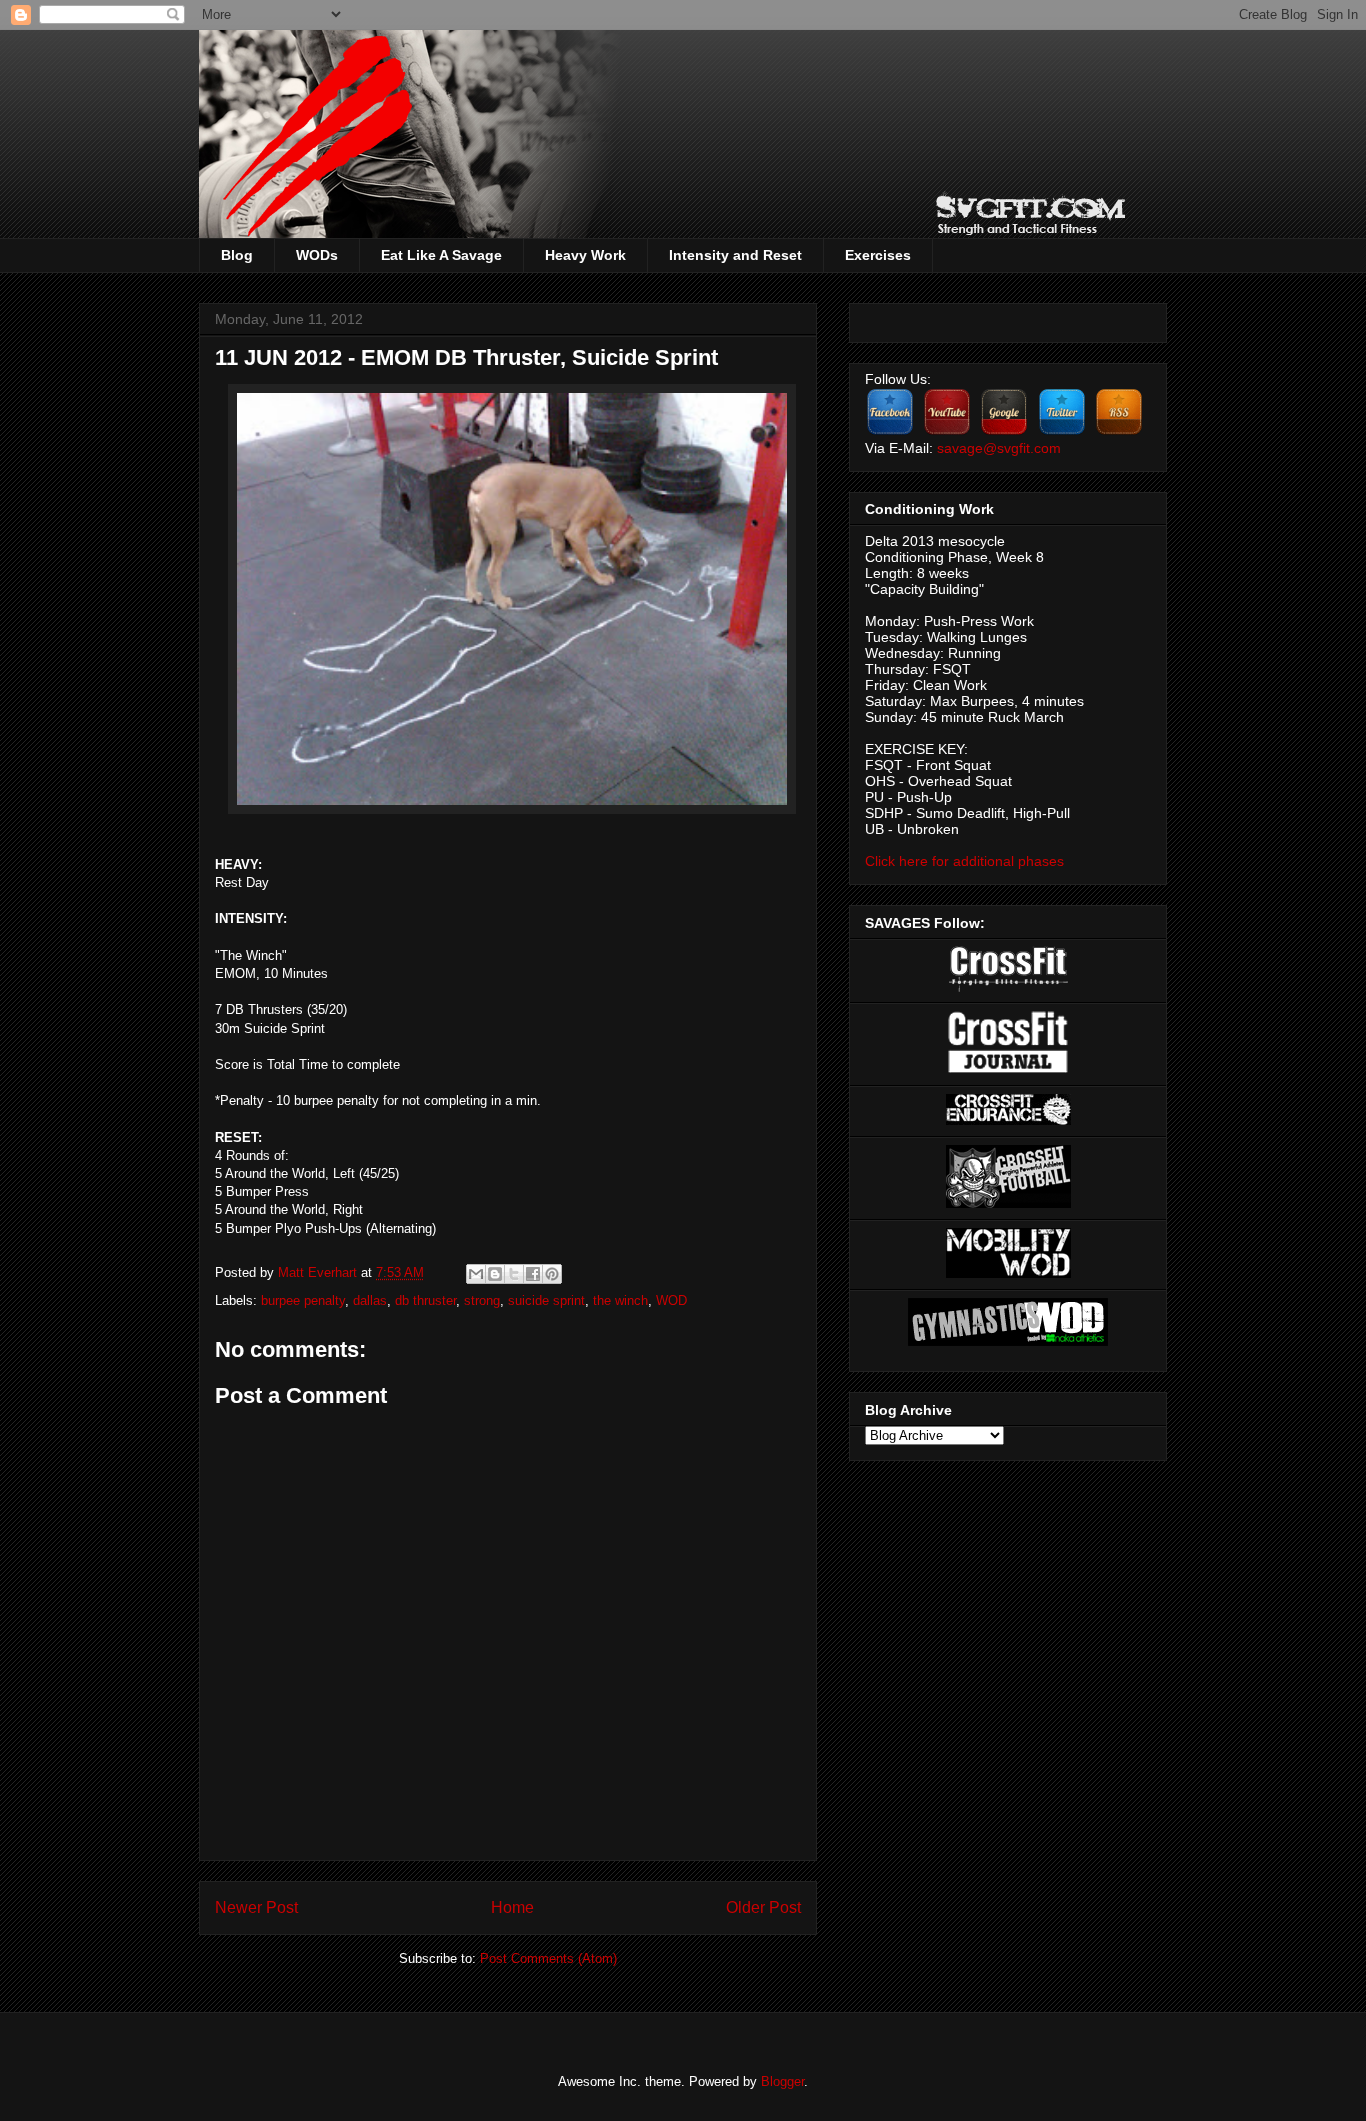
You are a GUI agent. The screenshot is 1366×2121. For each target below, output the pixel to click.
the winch (620, 1300)
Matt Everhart (319, 1272)
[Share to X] (514, 1274)
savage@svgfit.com (999, 448)
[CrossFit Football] (1008, 1203)
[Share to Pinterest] (552, 1274)
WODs (317, 255)
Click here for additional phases (964, 861)
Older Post (763, 1907)
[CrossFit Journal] (1008, 1069)
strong (482, 1300)
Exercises (878, 255)
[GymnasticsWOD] (1008, 1341)
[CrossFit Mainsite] (1008, 987)
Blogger (782, 2081)
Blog (237, 255)
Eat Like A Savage (441, 255)
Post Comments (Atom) (548, 1958)
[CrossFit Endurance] (1008, 1120)
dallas (370, 1300)
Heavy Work (585, 255)
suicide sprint (546, 1300)
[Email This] (476, 1274)
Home (512, 1907)
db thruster (425, 1300)
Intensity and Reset (735, 255)
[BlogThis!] (495, 1274)
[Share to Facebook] (533, 1274)
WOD (671, 1300)
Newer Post (256, 1907)
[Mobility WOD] (1008, 1273)
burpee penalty (303, 1300)
